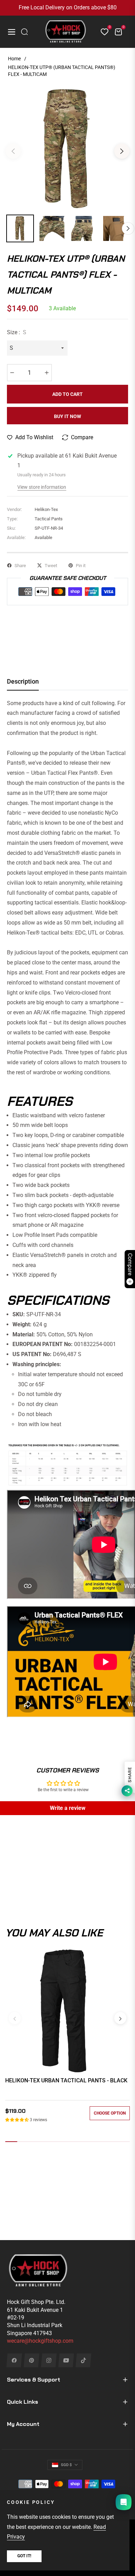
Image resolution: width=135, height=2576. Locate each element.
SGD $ (66, 2465)
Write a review (68, 1808)
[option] (67, 148)
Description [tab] (23, 681)
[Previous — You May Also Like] (15, 2018)
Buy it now (67, 416)
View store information (42, 487)
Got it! (24, 2556)
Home (14, 59)
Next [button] (122, 151)
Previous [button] (13, 151)
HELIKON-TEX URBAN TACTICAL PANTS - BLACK (66, 2080)
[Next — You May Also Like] (120, 2018)
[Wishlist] (102, 32)
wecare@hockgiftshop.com (40, 2341)
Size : (17, 332)
